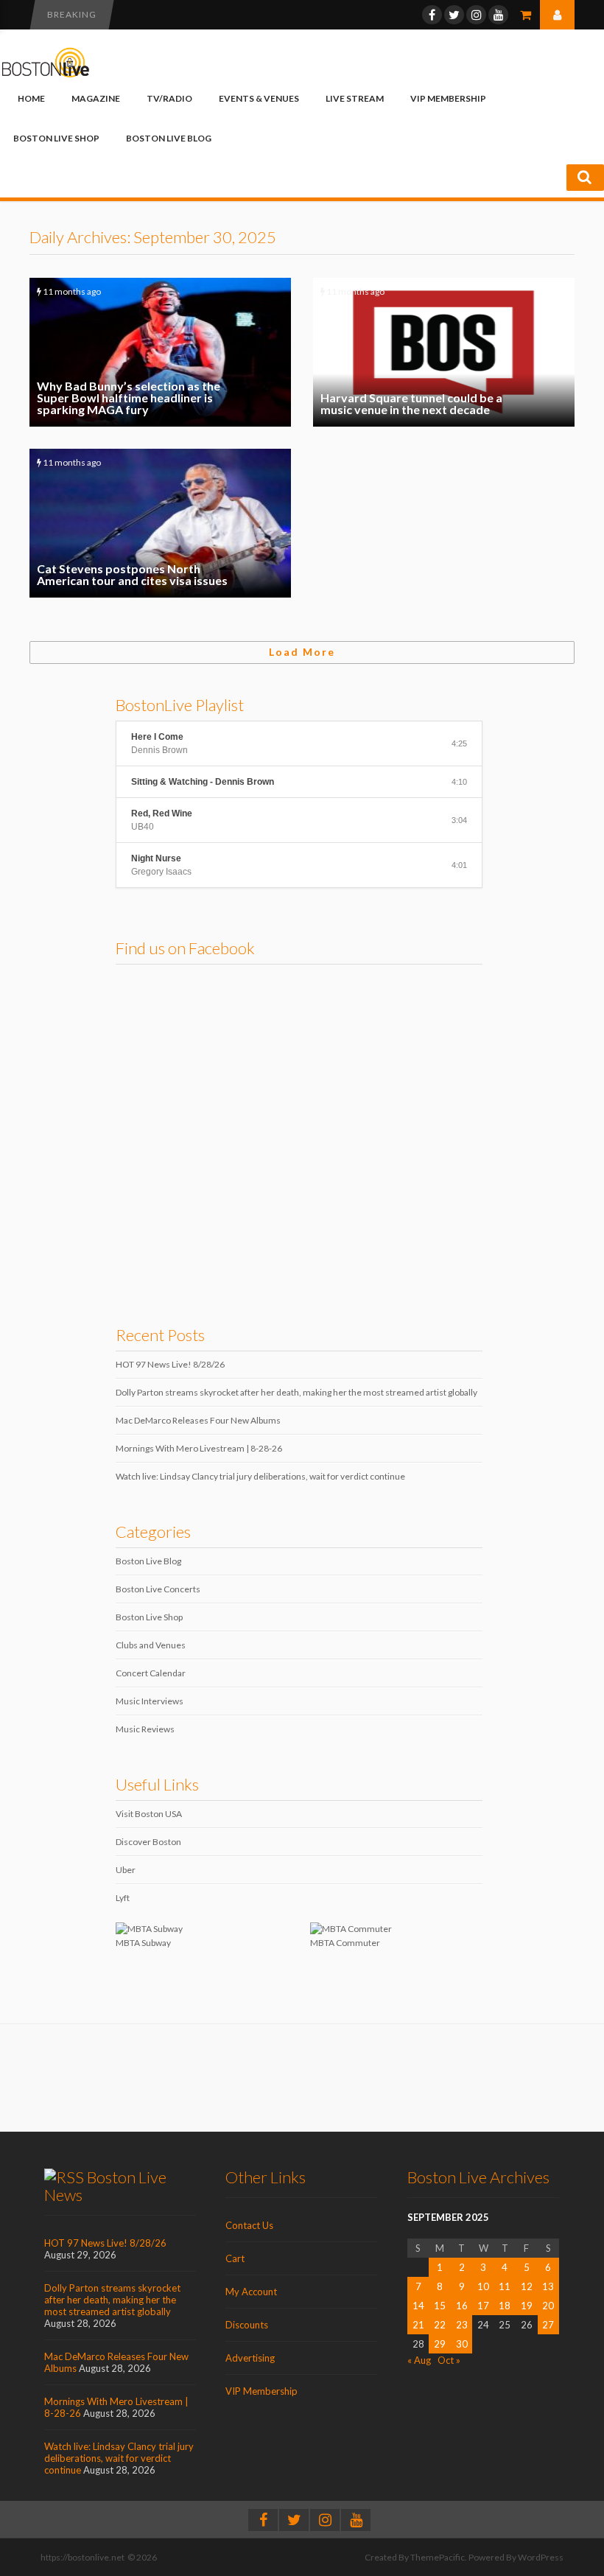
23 (462, 2325)
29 (440, 2344)
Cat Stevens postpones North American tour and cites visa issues (160, 523)
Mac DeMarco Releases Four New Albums (198, 1420)
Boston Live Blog (169, 138)
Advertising (250, 2358)
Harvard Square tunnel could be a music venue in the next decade (444, 352)
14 (418, 2306)
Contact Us (249, 2225)
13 (548, 2286)
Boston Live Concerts (158, 1589)
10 (483, 2286)
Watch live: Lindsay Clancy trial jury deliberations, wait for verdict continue (260, 1476)
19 (527, 2306)
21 (418, 2325)
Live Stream (355, 98)
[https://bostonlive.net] (46, 75)
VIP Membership (448, 98)
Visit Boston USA (149, 1814)
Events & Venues (259, 98)
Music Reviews (145, 1729)
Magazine (96, 98)
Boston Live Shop (56, 138)
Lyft (123, 1898)
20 (548, 2306)
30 (462, 2344)
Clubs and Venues (151, 1645)
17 (483, 2306)
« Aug (419, 2360)
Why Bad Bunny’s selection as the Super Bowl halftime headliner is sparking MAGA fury (160, 352)
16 (462, 2306)
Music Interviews (150, 1701)
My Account (251, 2292)
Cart (235, 2258)
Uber (126, 1870)
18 (505, 2306)
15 (440, 2306)
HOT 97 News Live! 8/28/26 (170, 1364)
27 (548, 2325)
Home (31, 98)
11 (505, 2286)
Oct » (449, 2360)
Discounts (247, 2325)
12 (527, 2286)
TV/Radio (169, 98)
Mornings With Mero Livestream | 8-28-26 (199, 1448)
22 (440, 2325)
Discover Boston (148, 1842)
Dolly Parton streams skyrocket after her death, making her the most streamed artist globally (296, 1392)
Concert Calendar (151, 1673)
